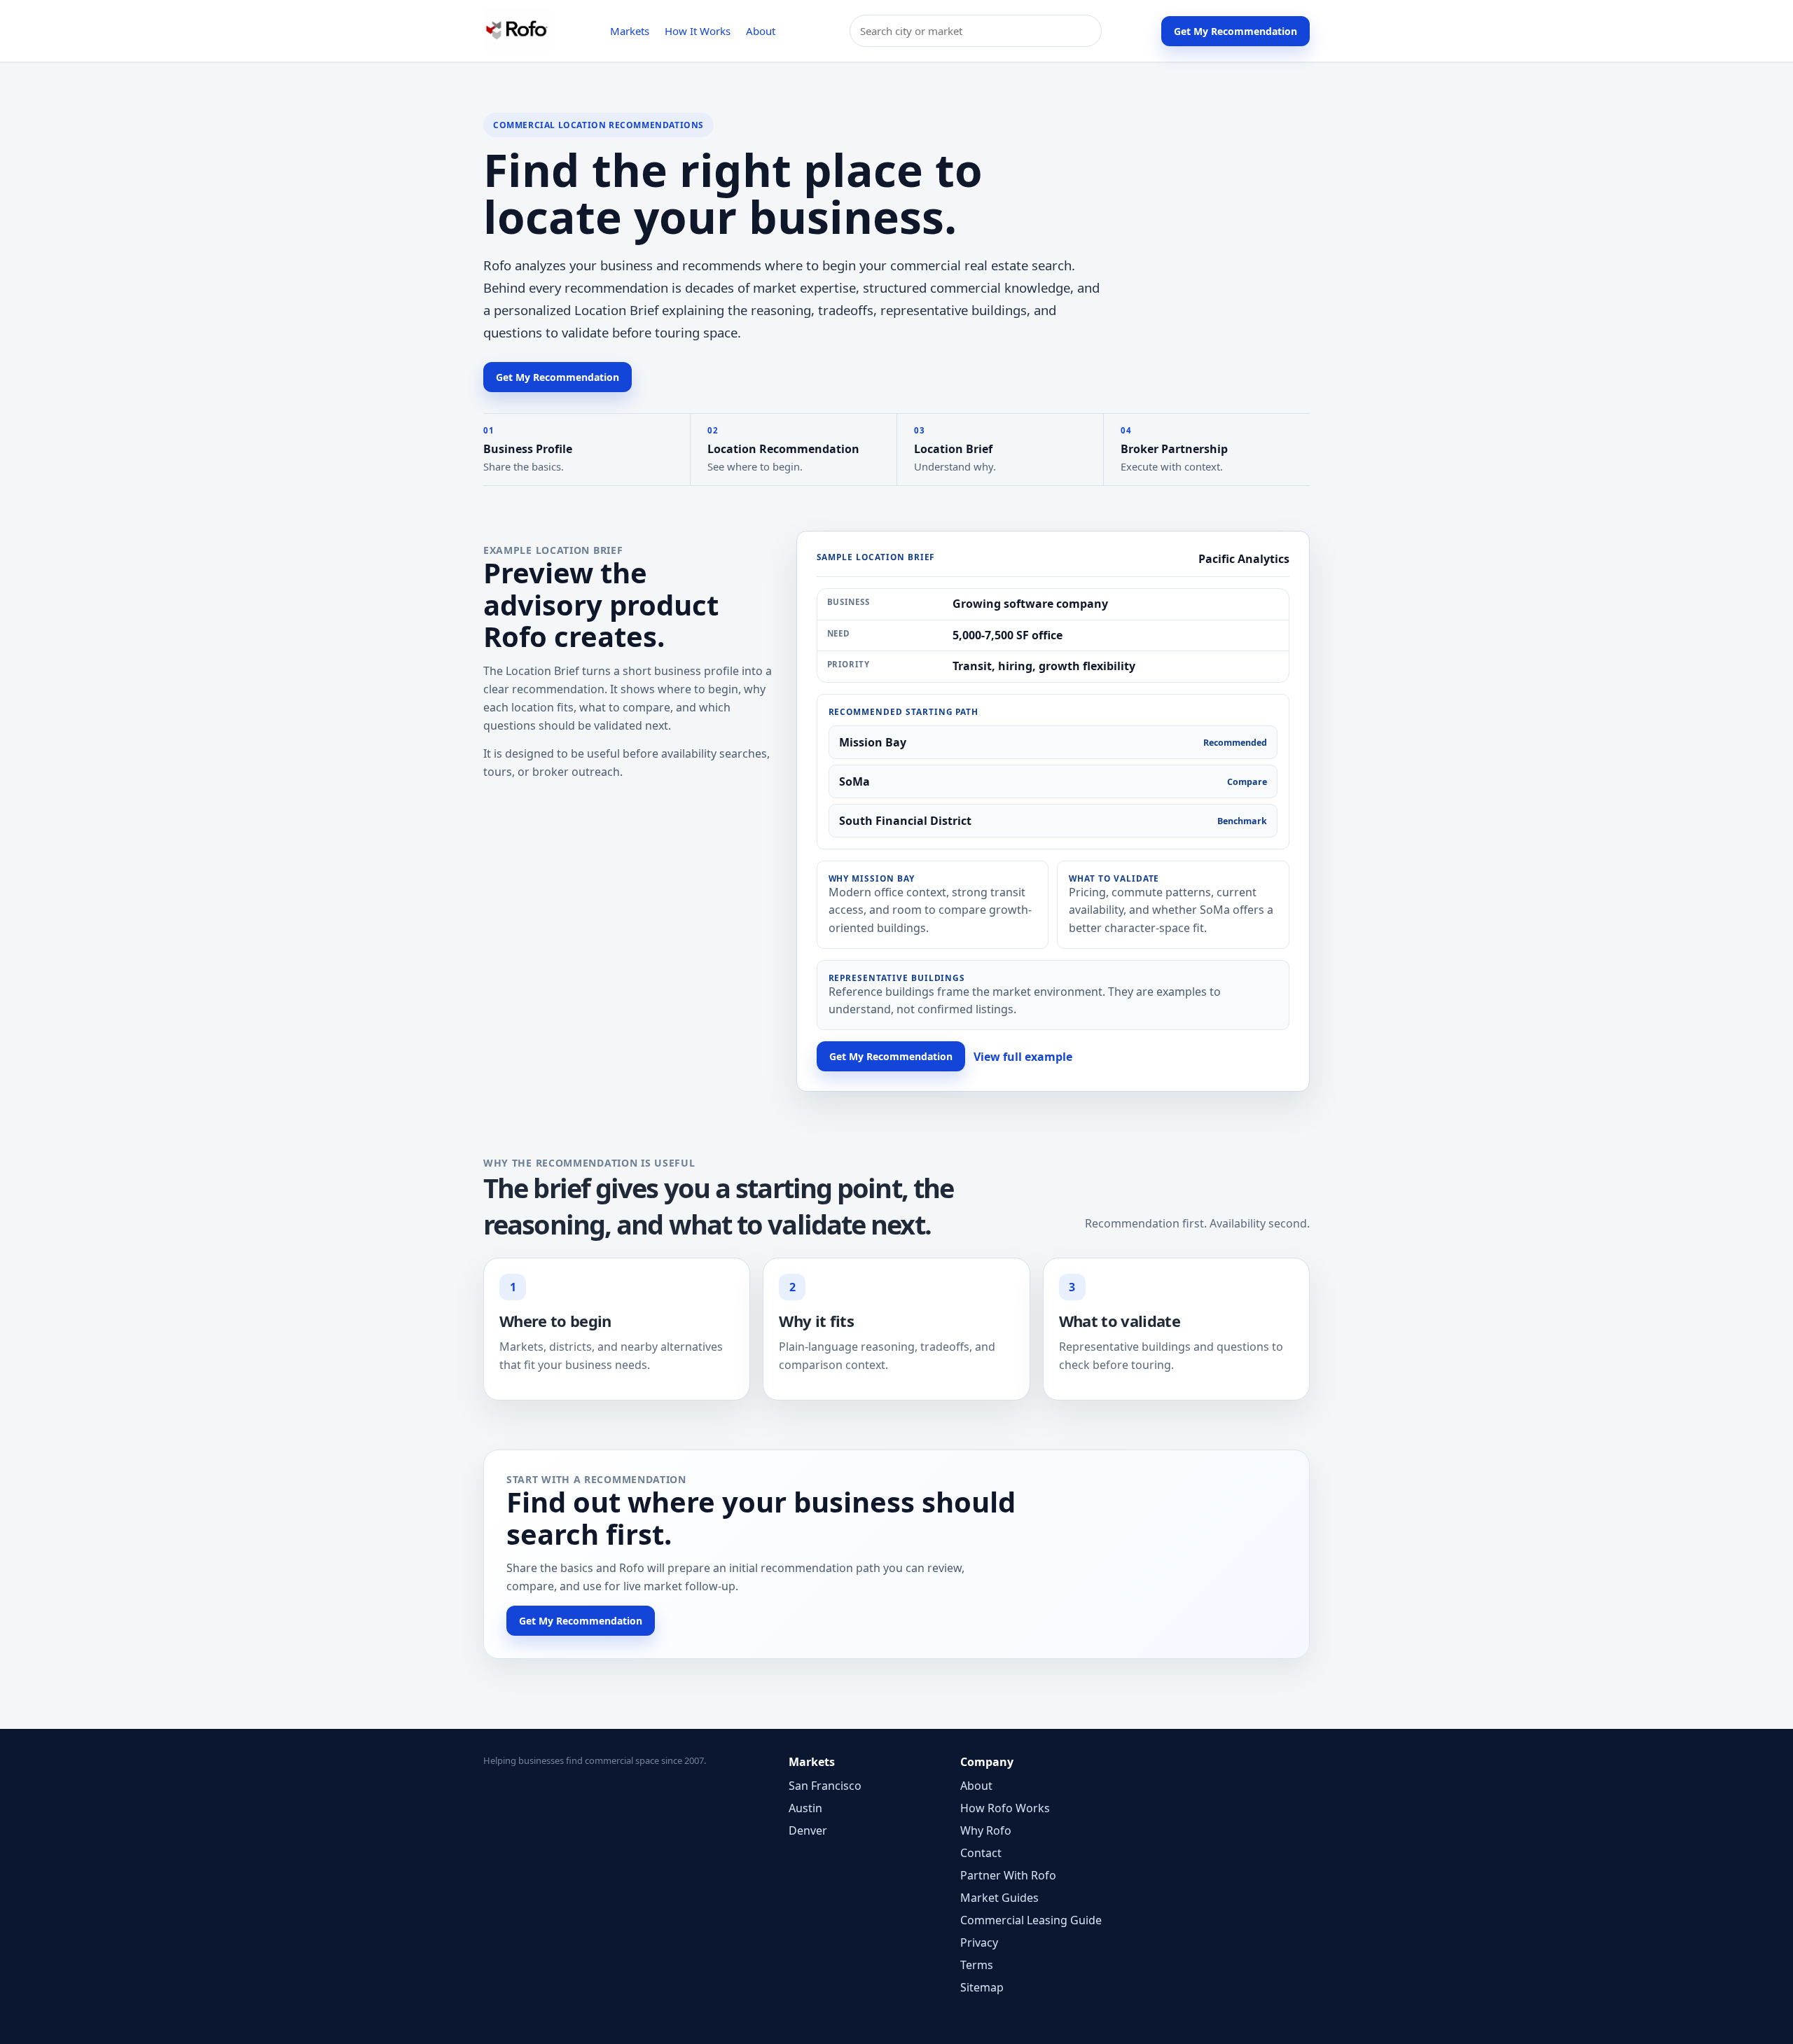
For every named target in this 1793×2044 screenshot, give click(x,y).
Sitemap (982, 1987)
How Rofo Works (1005, 1808)
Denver (808, 1830)
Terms (977, 1965)
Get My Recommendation (1235, 31)
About (761, 31)
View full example (1023, 1057)
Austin (805, 1808)
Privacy (979, 1942)
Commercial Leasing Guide (1031, 1920)
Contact (981, 1853)
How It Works (698, 31)
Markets (630, 31)
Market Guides (999, 1898)
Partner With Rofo (1008, 1875)
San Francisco (825, 1786)
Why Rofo (986, 1830)
